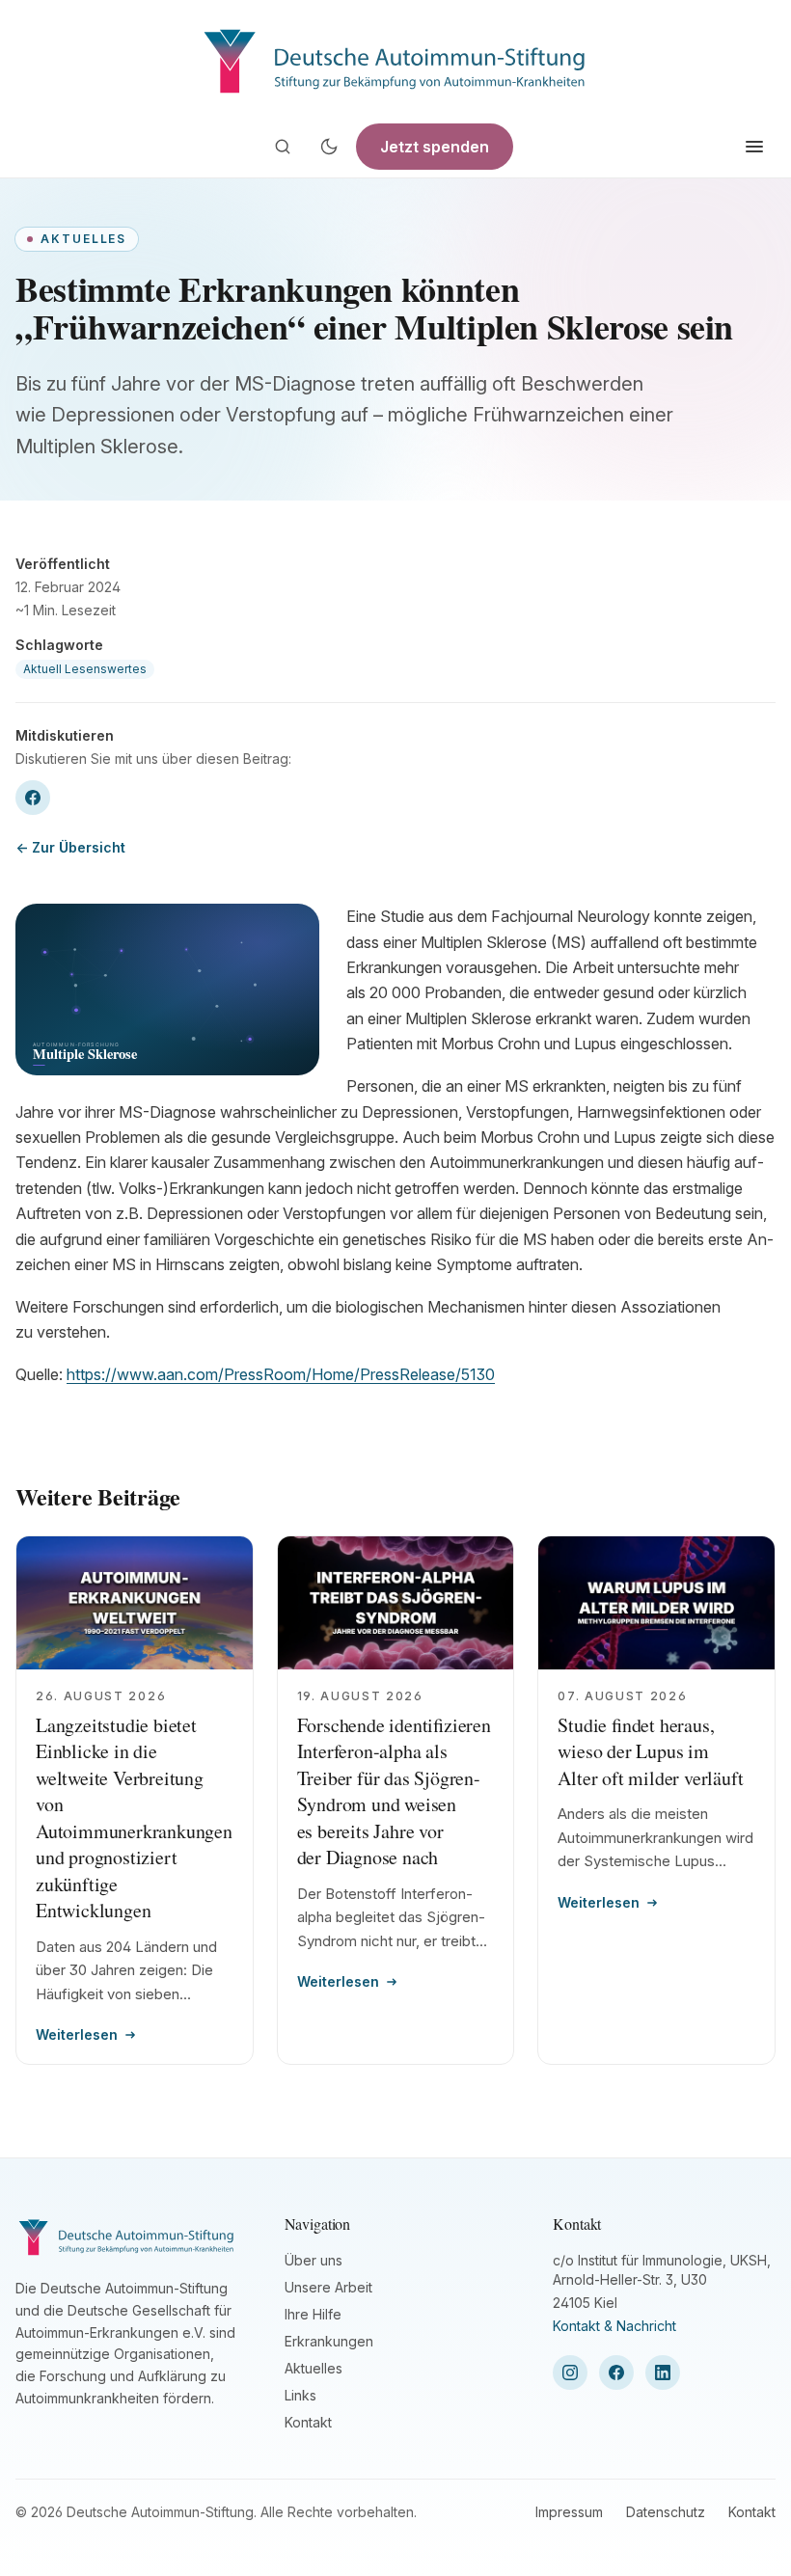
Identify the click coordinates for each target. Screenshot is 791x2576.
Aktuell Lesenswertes (85, 669)
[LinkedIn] (663, 2373)
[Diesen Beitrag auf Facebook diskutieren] (33, 798)
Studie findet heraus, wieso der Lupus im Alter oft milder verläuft (650, 1751)
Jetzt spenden (435, 147)
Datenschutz (666, 2512)
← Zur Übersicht (70, 847)
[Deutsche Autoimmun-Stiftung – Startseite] (395, 58)
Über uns (314, 2260)
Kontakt (308, 2422)
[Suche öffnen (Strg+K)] (283, 147)
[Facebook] (616, 2373)
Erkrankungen (329, 2341)
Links (300, 2395)
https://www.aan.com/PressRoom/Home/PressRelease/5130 (281, 1374)
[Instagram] (570, 2373)
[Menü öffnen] (754, 147)
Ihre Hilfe (313, 2314)
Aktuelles (314, 2368)
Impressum (569, 2512)
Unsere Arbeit (328, 2287)
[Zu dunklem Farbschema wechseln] (329, 147)
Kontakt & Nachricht (614, 2326)
